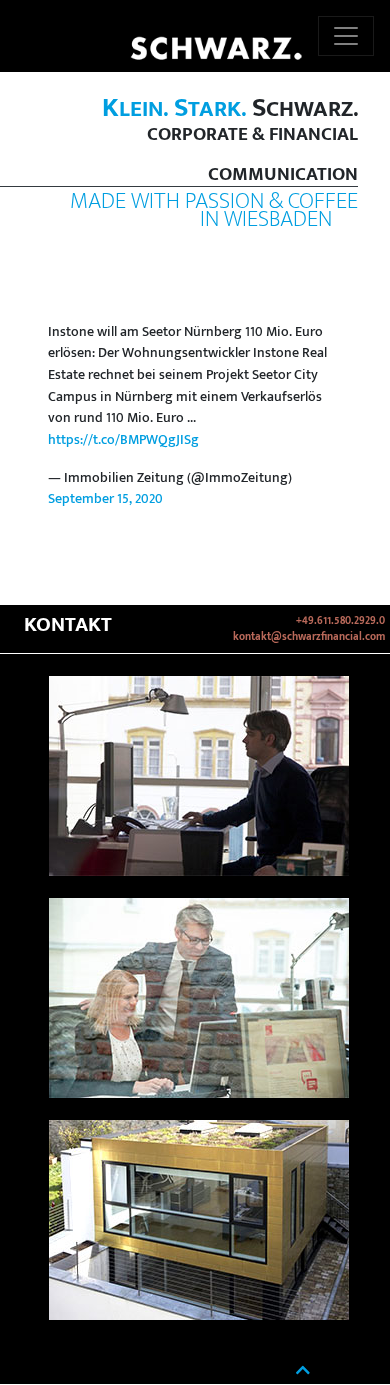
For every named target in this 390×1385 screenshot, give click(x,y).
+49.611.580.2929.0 (340, 621)
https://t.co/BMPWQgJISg (123, 440)
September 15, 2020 (105, 499)
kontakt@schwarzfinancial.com (309, 637)
